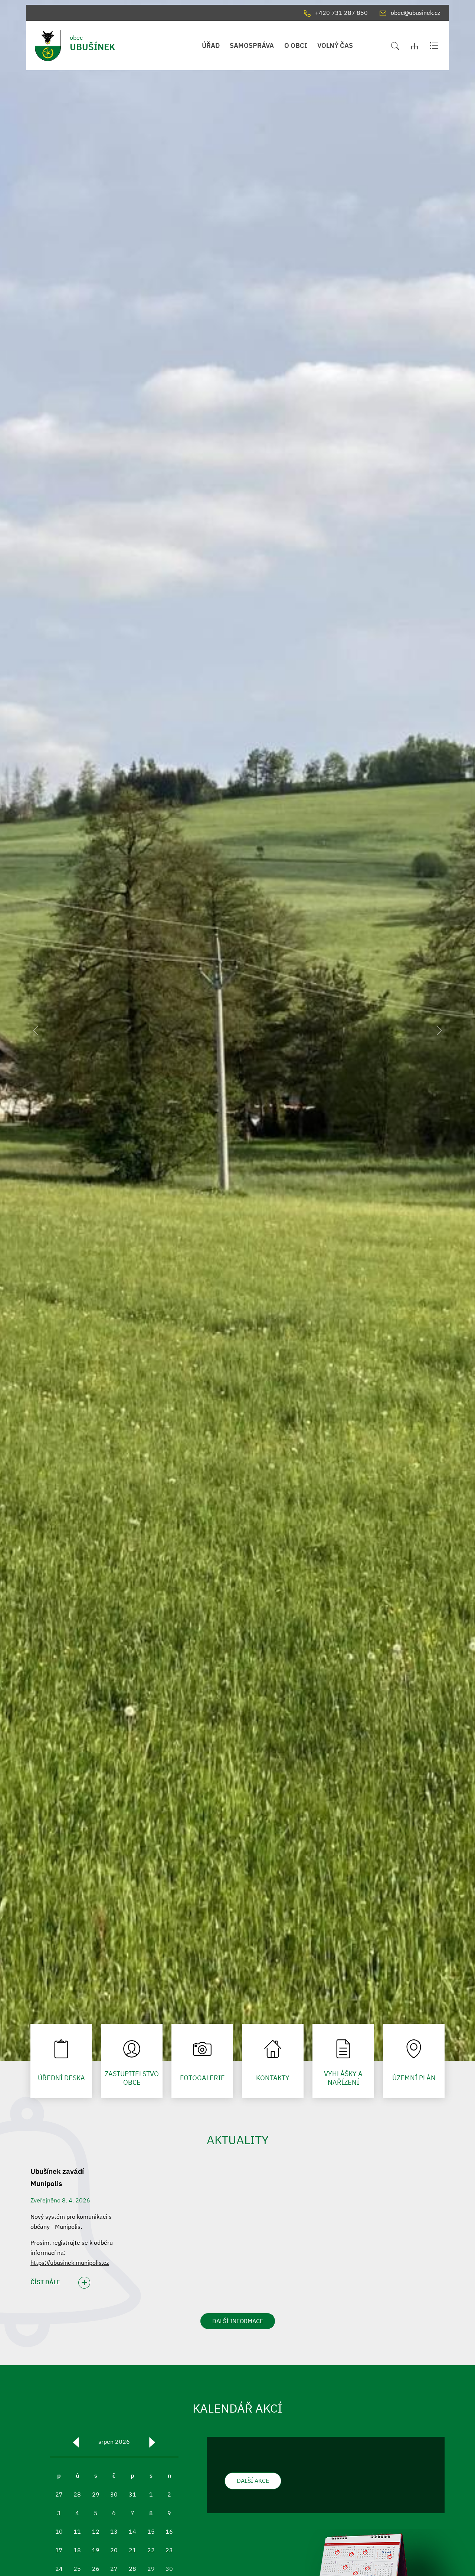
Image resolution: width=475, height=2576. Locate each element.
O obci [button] (296, 45)
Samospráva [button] (252, 45)
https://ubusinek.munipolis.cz (70, 2263)
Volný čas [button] (335, 45)
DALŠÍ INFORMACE (238, 2321)
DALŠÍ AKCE (253, 2481)
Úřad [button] (211, 45)
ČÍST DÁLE (45, 2282)
